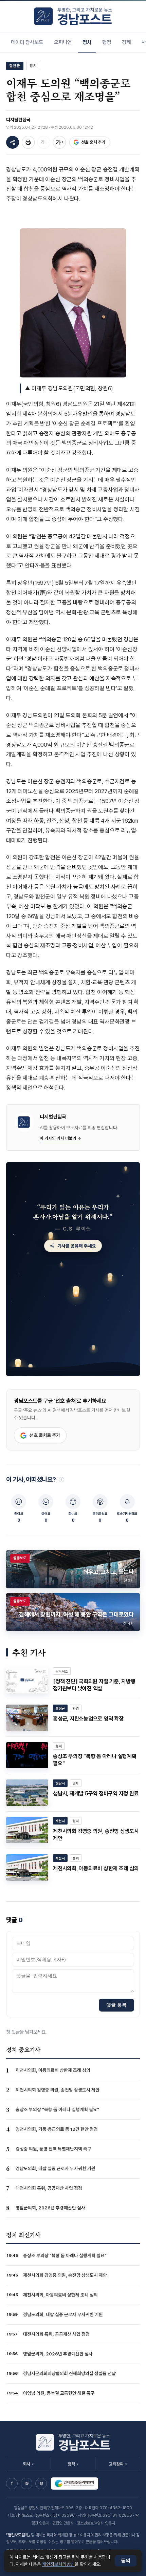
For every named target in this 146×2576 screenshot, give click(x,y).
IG (26, 2484)
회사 (28, 2464)
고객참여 (118, 2464)
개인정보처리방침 (58, 2564)
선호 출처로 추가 (45, 1435)
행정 (107, 42)
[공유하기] (13, 142)
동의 (126, 2561)
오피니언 (63, 42)
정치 (87, 42)
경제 (126, 42)
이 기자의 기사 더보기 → (61, 1138)
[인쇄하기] (28, 142)
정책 (73, 2464)
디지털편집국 (18, 120)
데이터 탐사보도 (27, 42)
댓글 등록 (116, 2005)
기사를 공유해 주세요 (77, 1246)
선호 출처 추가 (93, 142)
